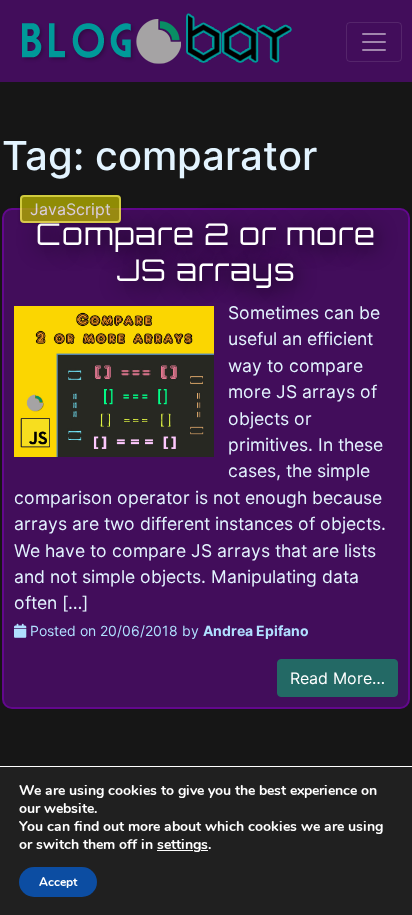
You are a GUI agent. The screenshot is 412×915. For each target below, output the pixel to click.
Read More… (337, 678)
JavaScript (70, 209)
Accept (58, 882)
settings (182, 845)
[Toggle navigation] (374, 42)
